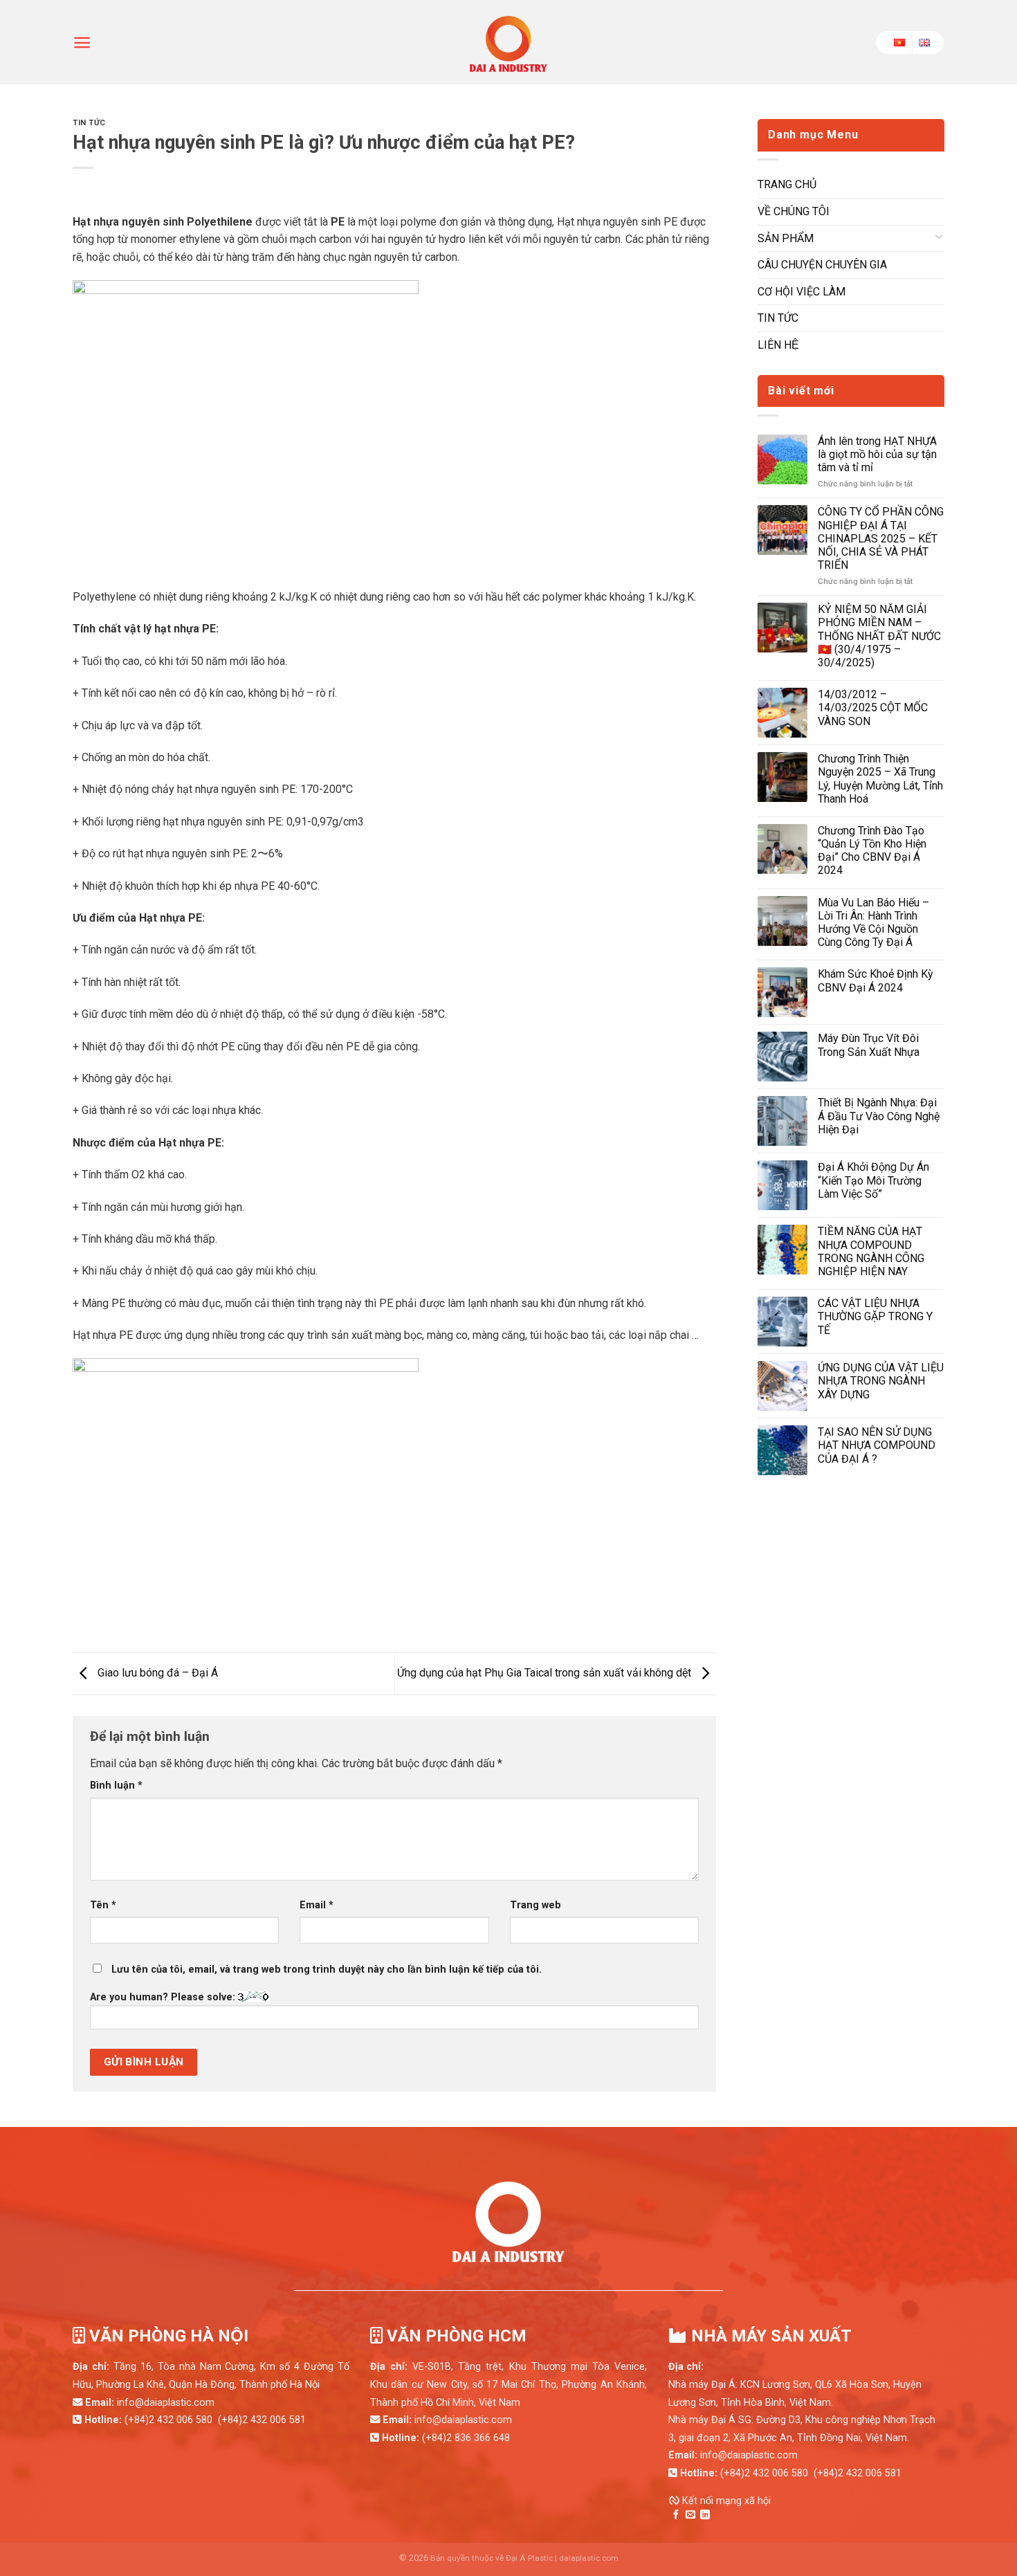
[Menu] (82, 43)
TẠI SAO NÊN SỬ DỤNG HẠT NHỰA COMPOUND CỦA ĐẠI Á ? (877, 1445)
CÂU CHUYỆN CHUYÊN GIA (822, 265)
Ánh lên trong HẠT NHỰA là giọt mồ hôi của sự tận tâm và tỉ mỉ (877, 454)
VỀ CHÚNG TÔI (794, 211)
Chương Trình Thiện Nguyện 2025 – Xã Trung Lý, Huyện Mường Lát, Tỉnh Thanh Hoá (880, 779)
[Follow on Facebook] (676, 2515)
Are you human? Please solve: (164, 1997)
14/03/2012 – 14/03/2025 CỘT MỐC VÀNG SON (873, 707)
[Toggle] (939, 239)
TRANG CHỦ (787, 184)
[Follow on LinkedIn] (705, 2515)
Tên (103, 1905)
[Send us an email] (690, 2515)
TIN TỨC (89, 123)
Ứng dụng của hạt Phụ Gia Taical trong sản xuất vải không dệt (546, 1673)
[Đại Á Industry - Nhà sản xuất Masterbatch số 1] (508, 42)
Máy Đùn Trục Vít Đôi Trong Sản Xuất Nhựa (869, 1045)
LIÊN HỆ (778, 345)
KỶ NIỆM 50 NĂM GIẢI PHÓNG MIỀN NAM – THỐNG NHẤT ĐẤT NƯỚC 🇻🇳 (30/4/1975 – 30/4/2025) (879, 636)
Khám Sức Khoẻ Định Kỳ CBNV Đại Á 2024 (876, 980)
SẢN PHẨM (786, 238)
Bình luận (116, 1785)
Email (317, 1905)
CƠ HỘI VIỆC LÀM (801, 292)
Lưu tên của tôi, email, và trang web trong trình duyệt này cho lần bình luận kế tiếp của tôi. (327, 1970)
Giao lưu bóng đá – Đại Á (156, 1673)
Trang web (535, 1905)
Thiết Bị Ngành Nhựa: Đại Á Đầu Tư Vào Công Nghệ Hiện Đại (879, 1116)
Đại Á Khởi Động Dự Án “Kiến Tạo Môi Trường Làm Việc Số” (873, 1180)
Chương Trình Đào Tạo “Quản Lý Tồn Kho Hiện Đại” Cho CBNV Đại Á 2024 (872, 851)
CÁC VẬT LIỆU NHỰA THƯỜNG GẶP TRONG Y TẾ (875, 1316)
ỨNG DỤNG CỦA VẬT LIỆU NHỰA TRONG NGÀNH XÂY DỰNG (881, 1381)
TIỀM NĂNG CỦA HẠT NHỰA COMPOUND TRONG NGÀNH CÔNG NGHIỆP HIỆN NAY (871, 1251)
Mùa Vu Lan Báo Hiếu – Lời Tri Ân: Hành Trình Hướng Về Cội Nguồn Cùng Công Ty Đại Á (873, 923)
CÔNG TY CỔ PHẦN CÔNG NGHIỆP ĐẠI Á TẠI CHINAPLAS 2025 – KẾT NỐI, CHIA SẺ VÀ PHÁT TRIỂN (881, 538)
